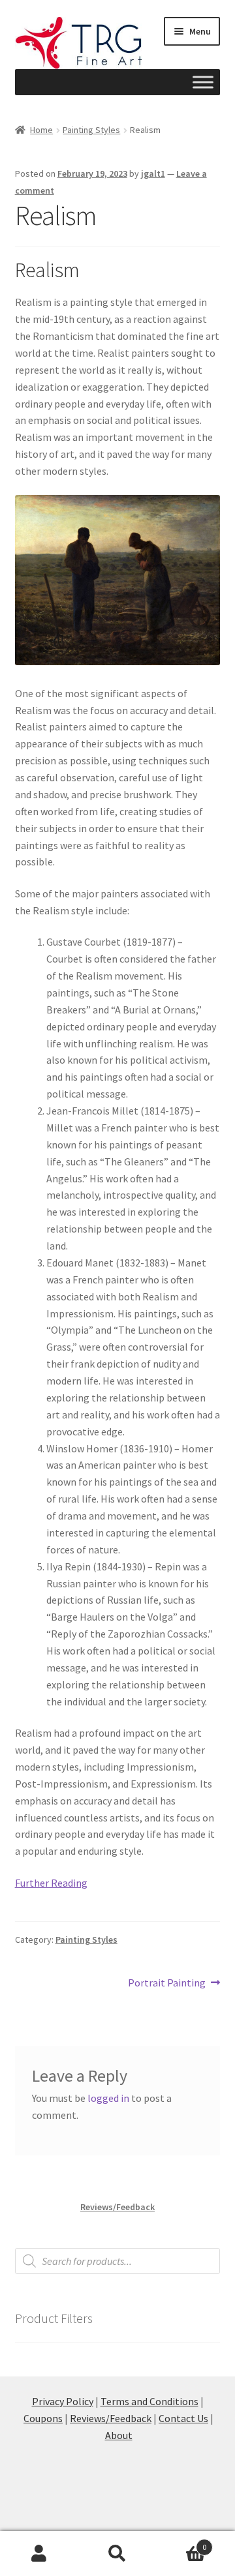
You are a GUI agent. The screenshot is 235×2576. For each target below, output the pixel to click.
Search (117, 2554)
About (119, 2435)
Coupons (43, 2418)
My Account (39, 2554)
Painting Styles (91, 130)
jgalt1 (153, 173)
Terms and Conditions (149, 2401)
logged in (108, 2098)
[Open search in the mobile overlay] (118, 2261)
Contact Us (183, 2418)
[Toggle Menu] (203, 82)
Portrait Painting (167, 1984)
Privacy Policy (63, 2401)
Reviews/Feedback (117, 2207)
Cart (181, 2542)
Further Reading (51, 1883)
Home (41, 130)
